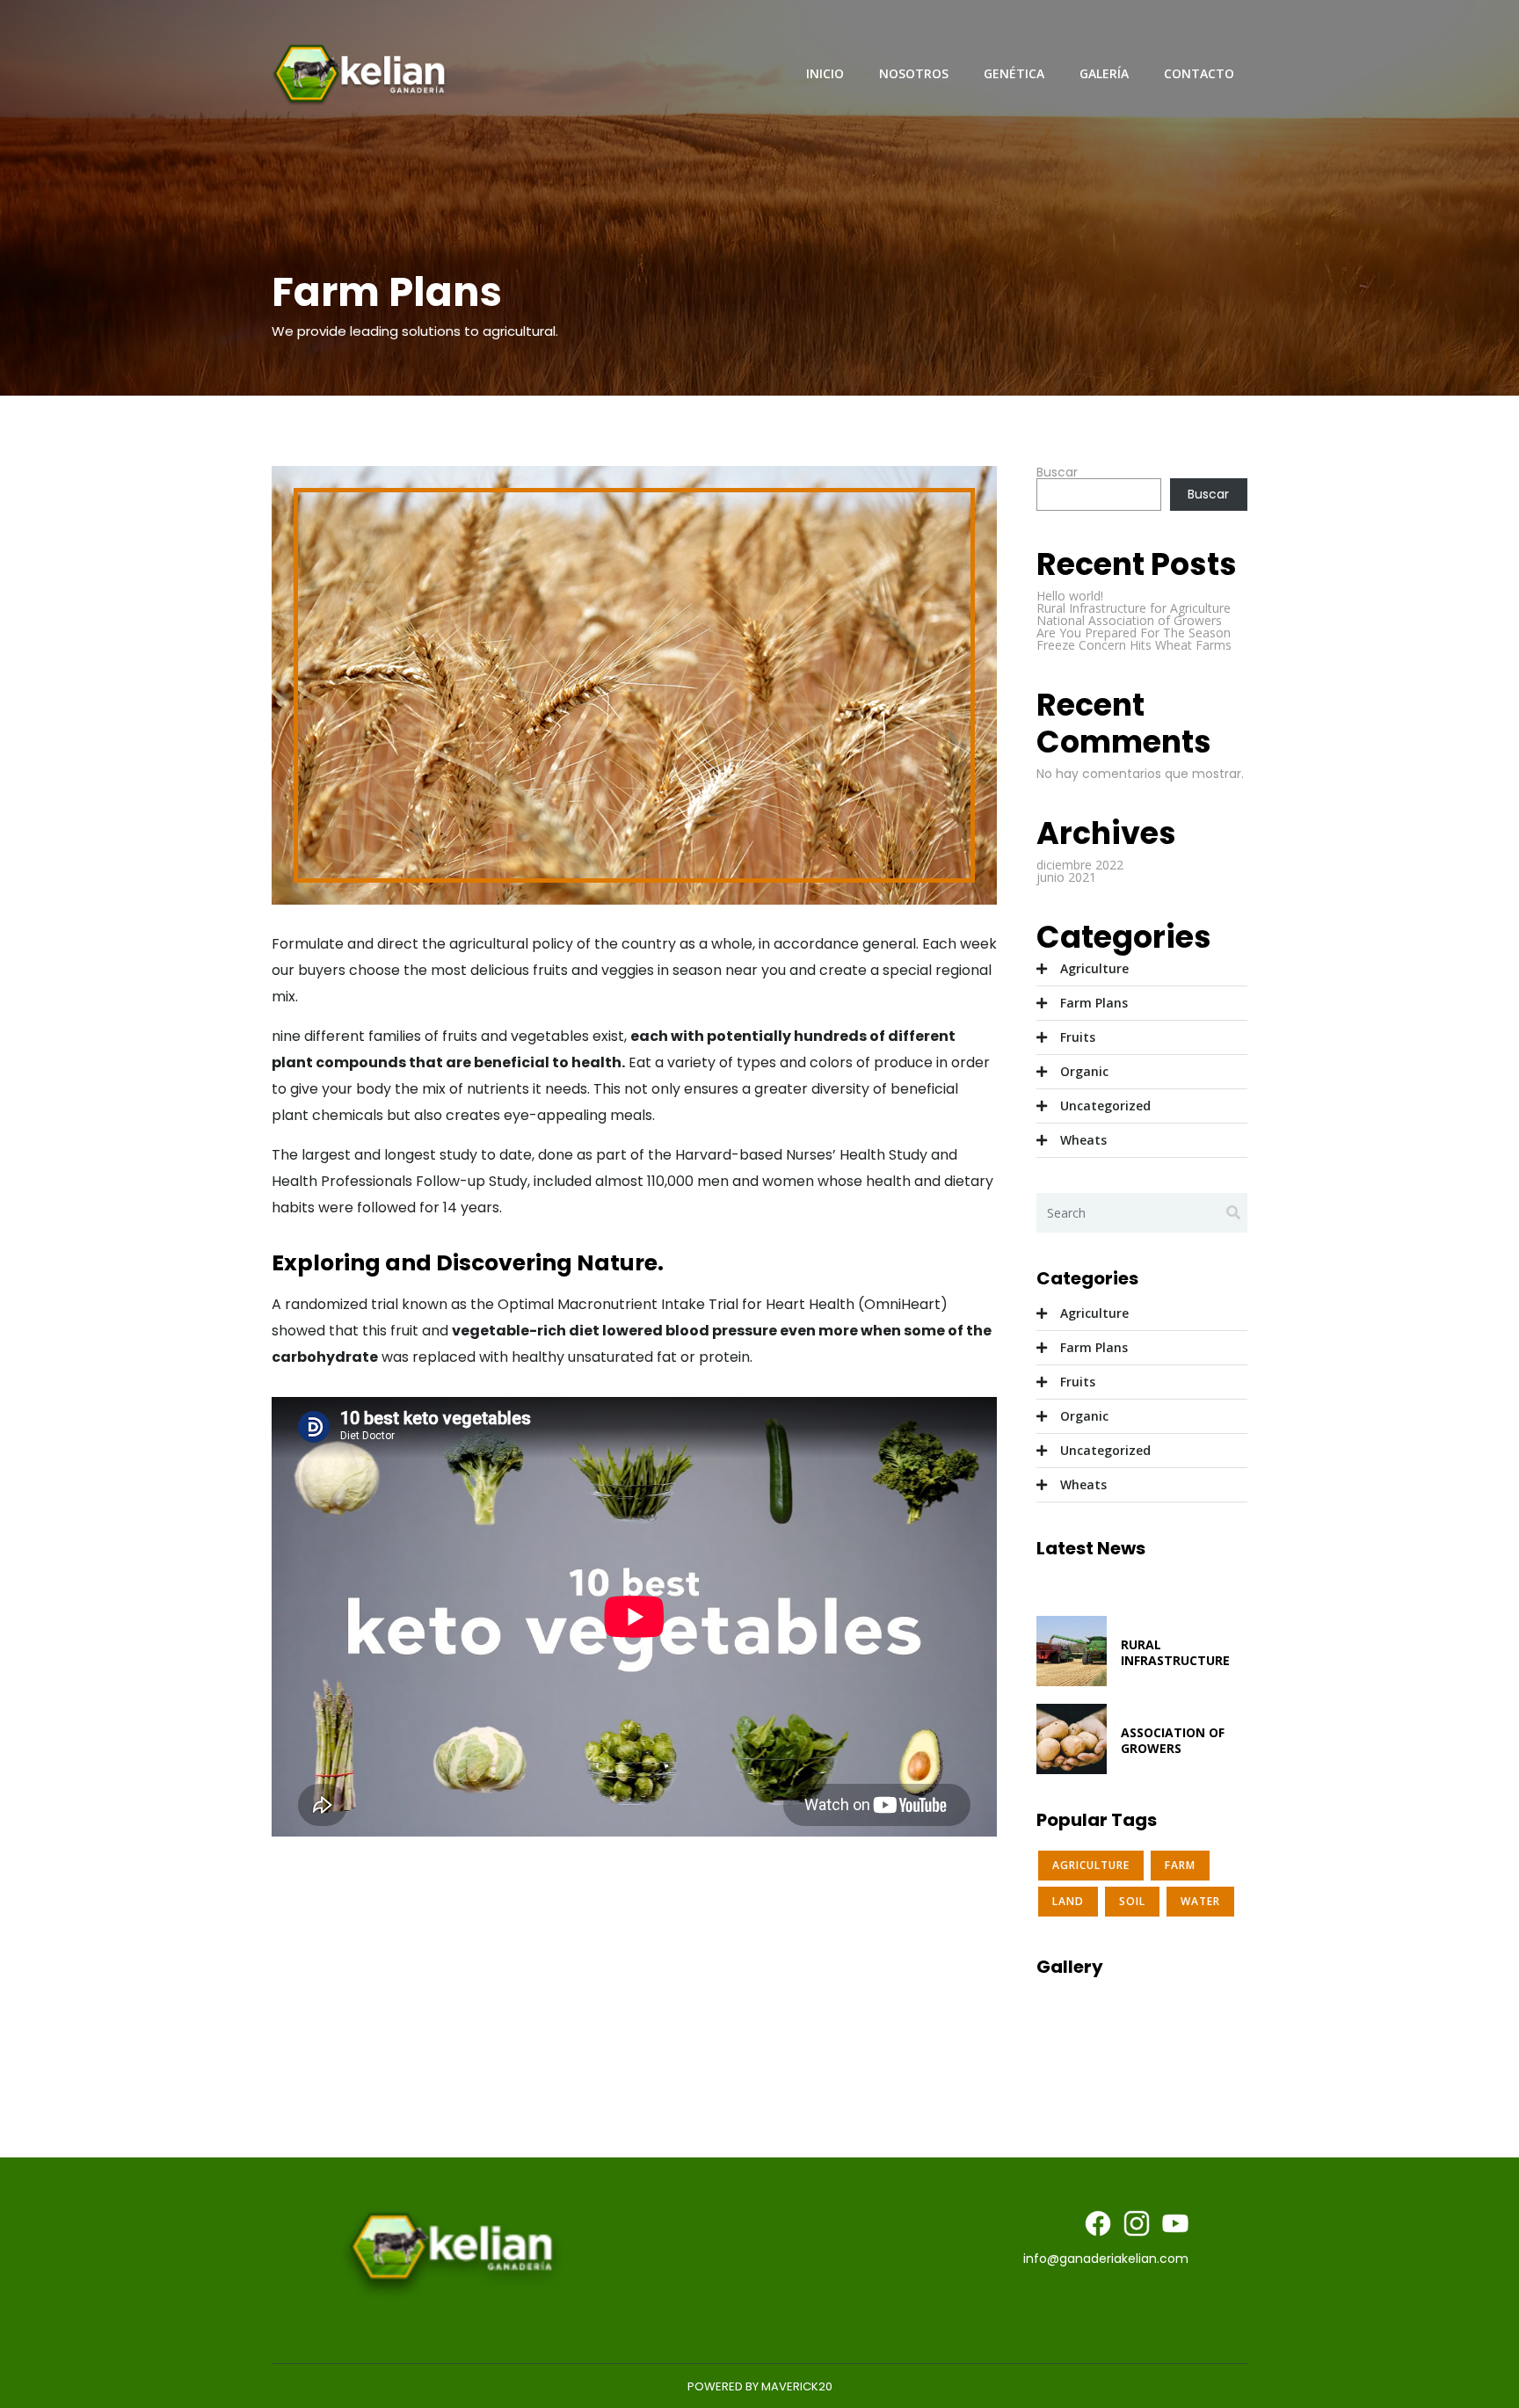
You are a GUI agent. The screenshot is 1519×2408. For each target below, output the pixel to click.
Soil (1132, 1901)
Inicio (825, 73)
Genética (1014, 73)
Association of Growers (1173, 1740)
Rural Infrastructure (1175, 1652)
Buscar (1057, 472)
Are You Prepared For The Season (1134, 633)
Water (1200, 1901)
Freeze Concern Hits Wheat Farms (1134, 645)
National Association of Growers (1129, 620)
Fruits (1078, 1037)
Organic (1084, 1071)
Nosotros (914, 73)
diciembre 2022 (1080, 865)
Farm (1180, 1865)
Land (1068, 1901)
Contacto (1199, 73)
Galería (1104, 73)
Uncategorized (1105, 1106)
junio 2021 (1066, 877)
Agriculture (1094, 968)
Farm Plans (1094, 1003)
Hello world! (1070, 596)
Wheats (1083, 1140)
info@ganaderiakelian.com (1106, 2259)
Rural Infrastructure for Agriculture (1134, 608)
